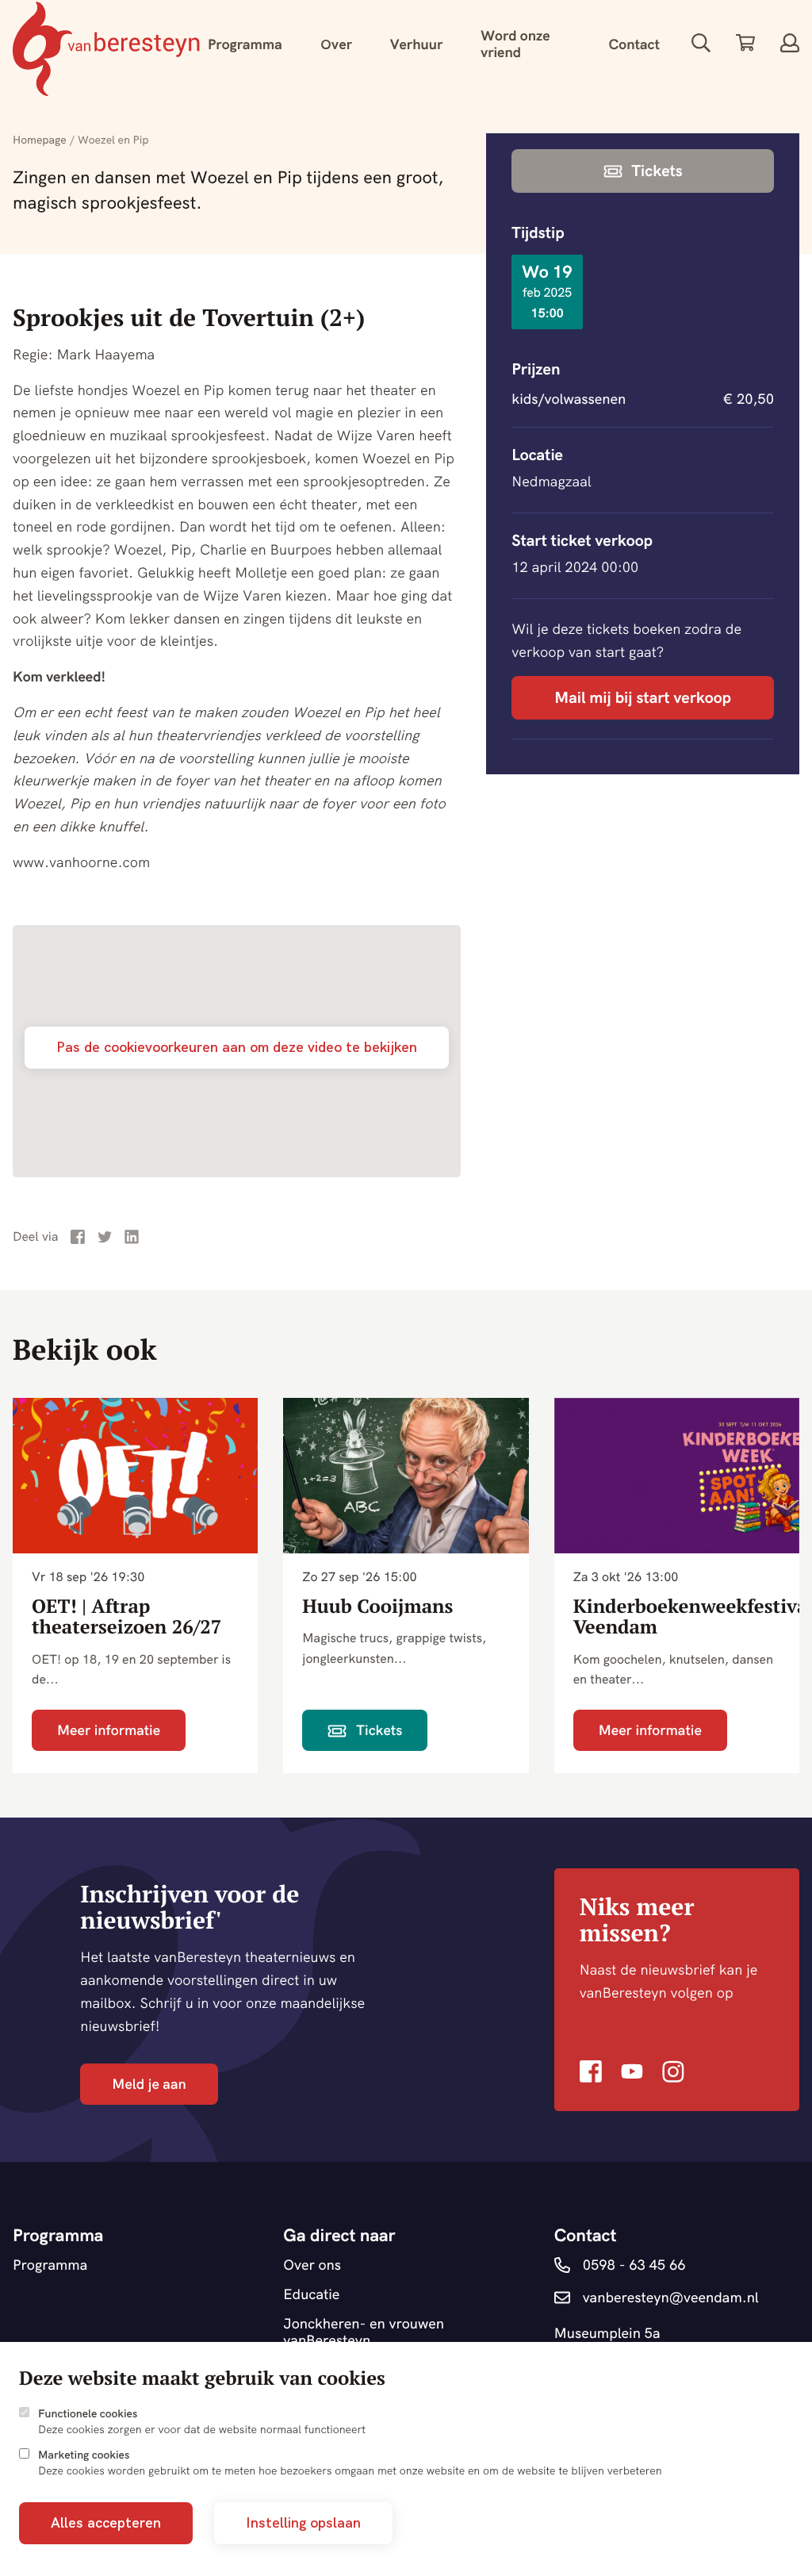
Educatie (311, 2295)
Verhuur (417, 44)
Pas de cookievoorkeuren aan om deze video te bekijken (237, 1047)
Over (336, 44)
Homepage (40, 140)
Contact (634, 44)
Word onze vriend (515, 44)
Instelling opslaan (303, 2522)
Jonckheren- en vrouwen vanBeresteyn (364, 2332)
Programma (245, 44)
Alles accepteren (106, 2522)
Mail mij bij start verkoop (643, 698)
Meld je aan (149, 2084)
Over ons (312, 2265)
